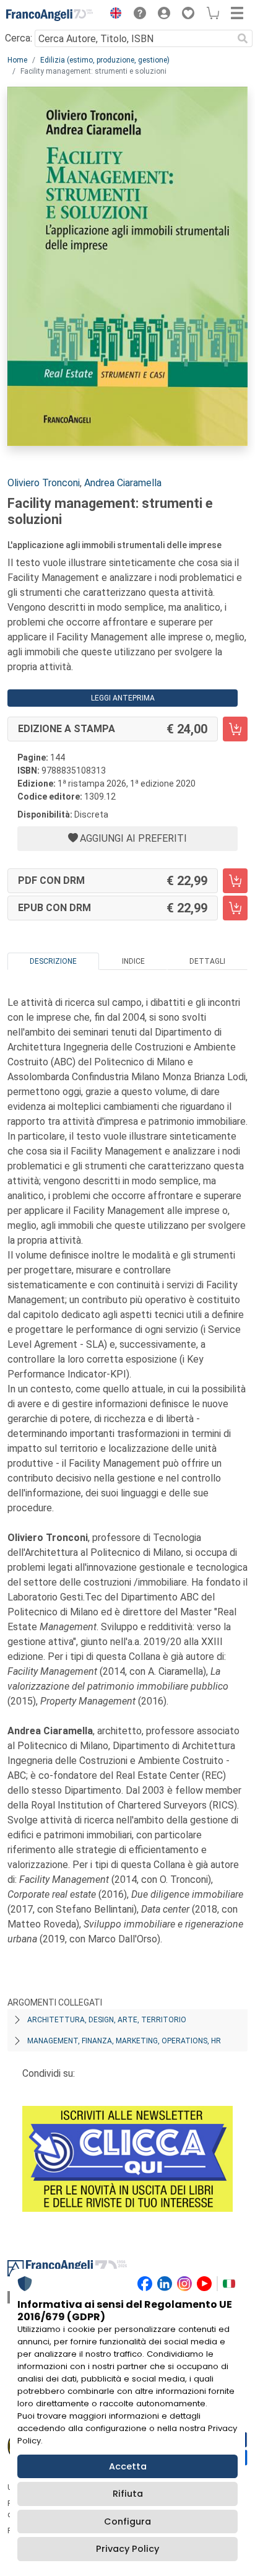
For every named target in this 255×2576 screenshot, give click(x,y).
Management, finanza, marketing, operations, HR (124, 2041)
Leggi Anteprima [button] (123, 698)
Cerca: (19, 38)
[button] (113, 15)
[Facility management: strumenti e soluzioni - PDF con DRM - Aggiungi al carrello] (235, 881)
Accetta (128, 2466)
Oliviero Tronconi (44, 483)
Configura (127, 2521)
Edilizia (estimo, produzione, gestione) (105, 60)
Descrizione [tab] (53, 961)
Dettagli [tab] (207, 961)
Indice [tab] (133, 961)
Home (17, 60)
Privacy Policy (127, 2549)
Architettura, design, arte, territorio (107, 2020)
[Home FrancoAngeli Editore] (50, 15)
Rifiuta (128, 2494)
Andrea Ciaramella (123, 483)
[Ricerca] (243, 38)
